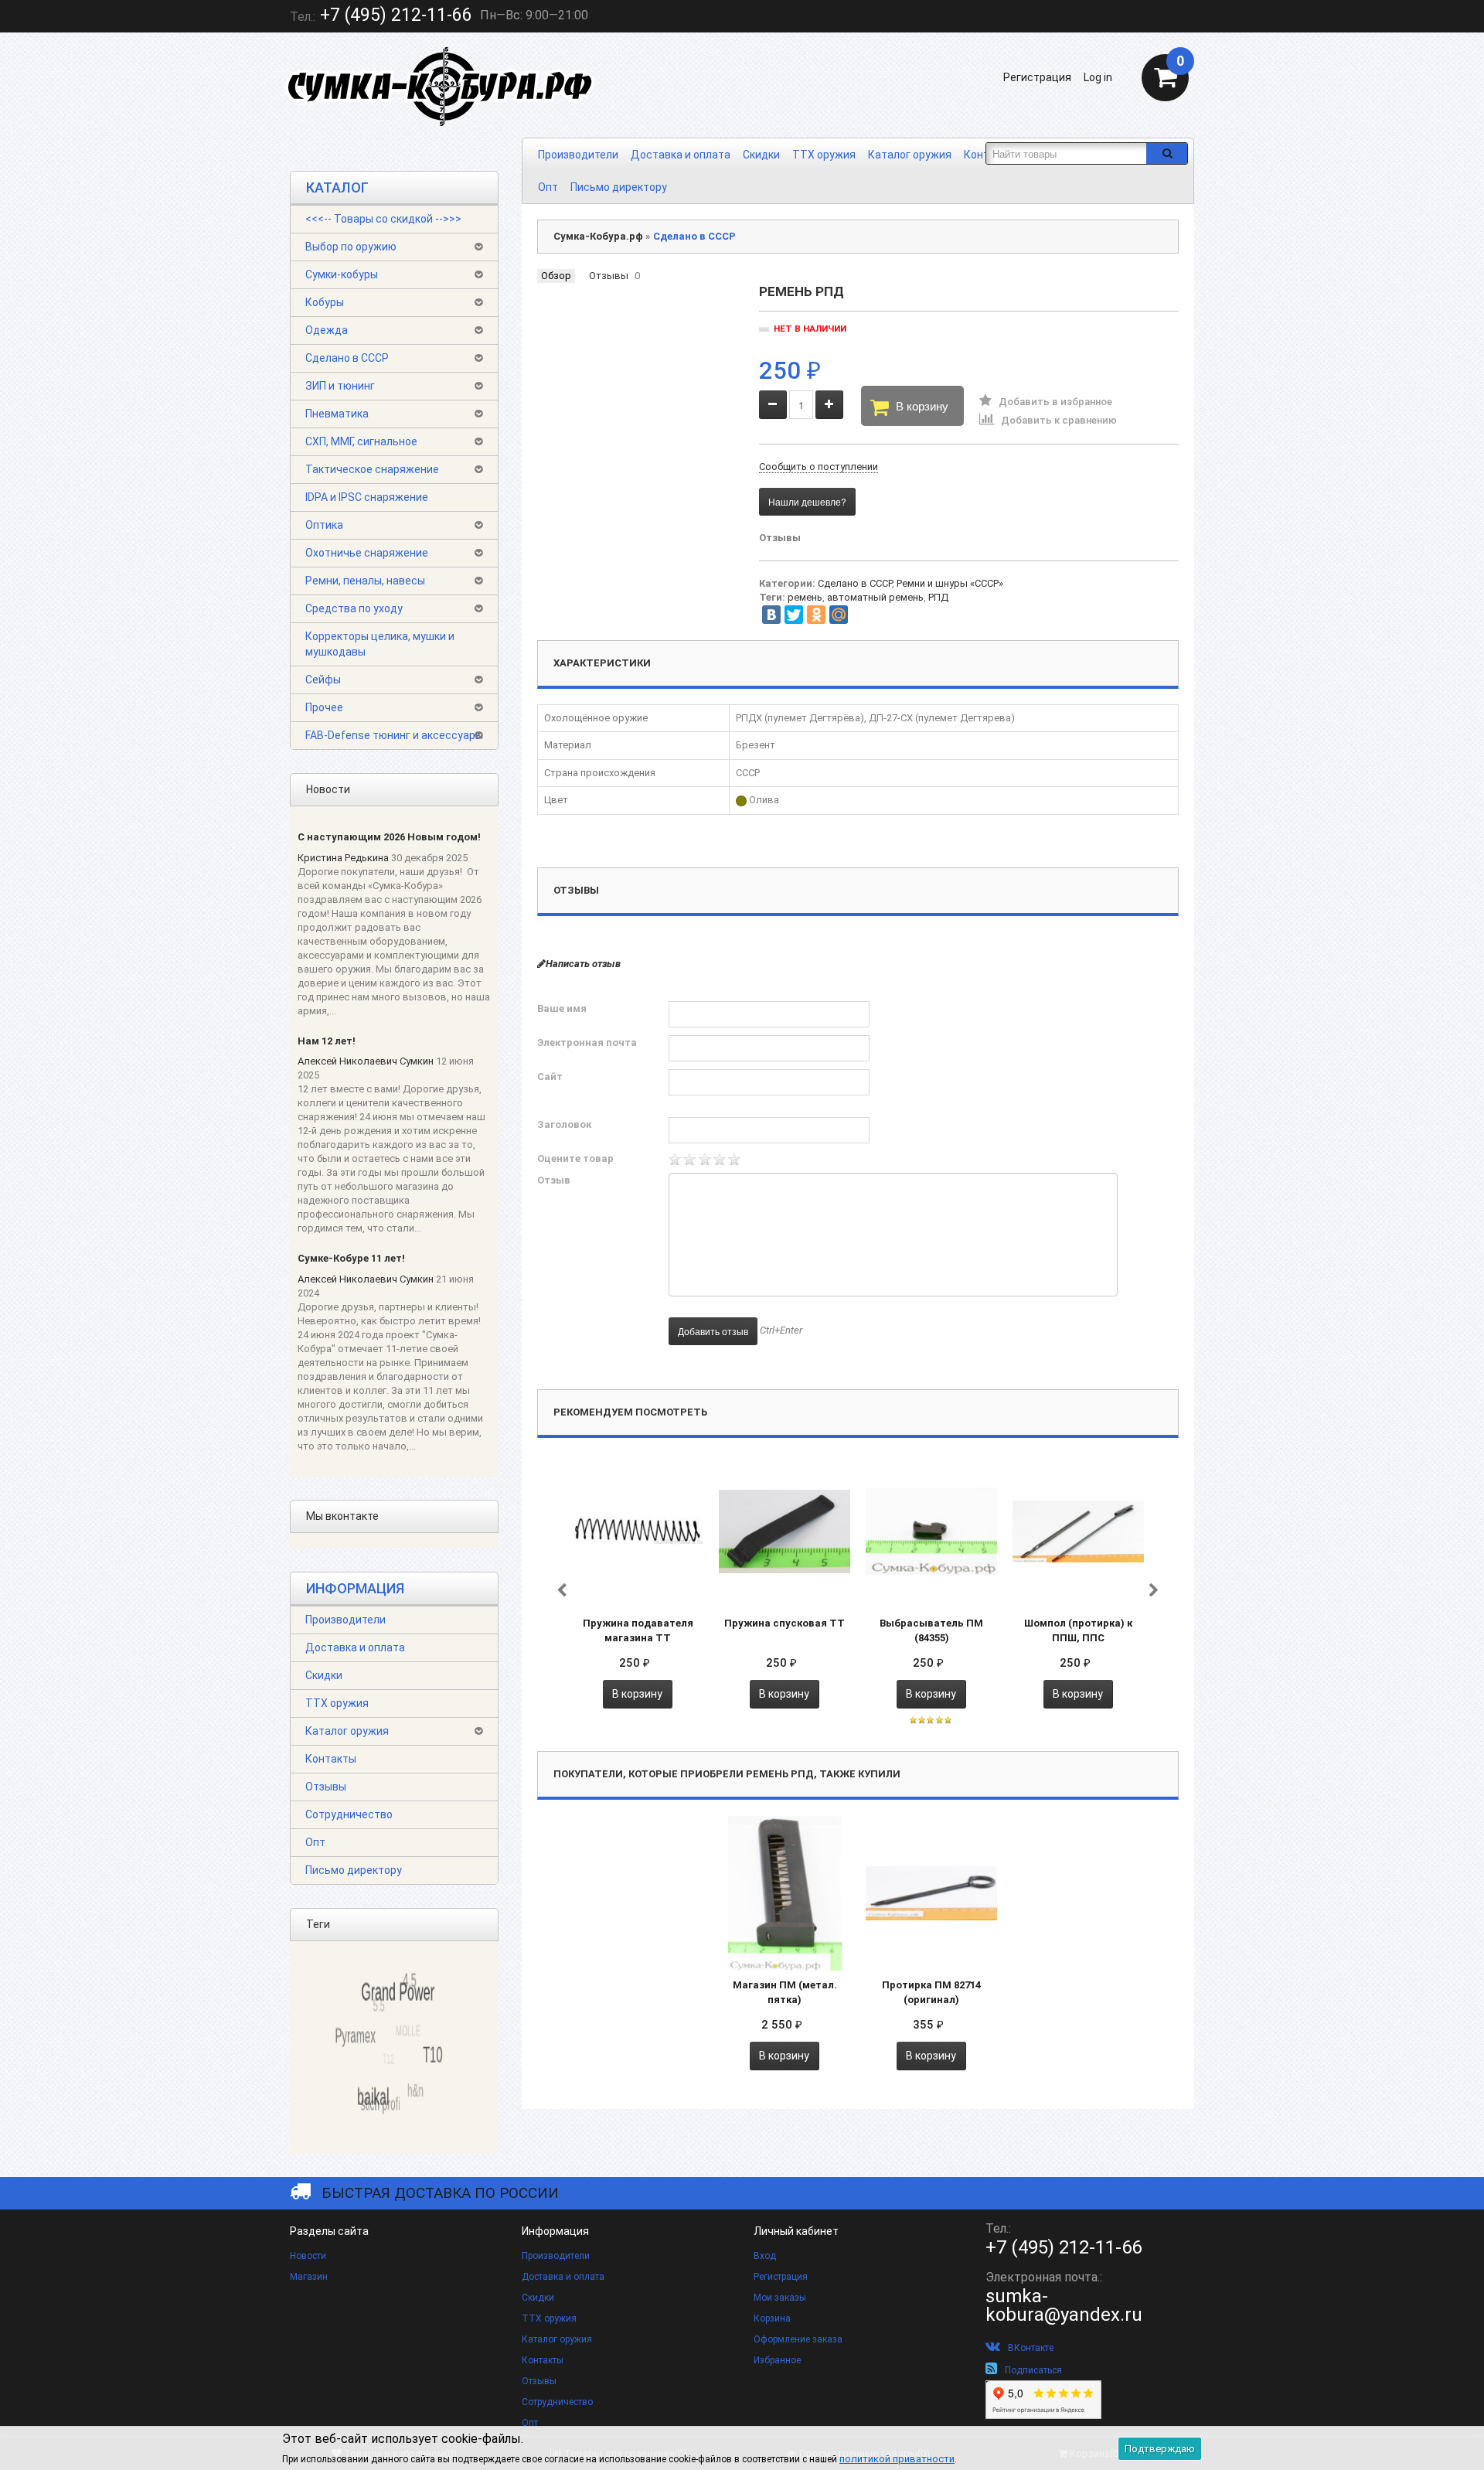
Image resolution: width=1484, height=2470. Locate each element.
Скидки (761, 155)
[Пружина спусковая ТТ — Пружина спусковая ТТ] (785, 1531)
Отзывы (326, 1787)
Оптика (324, 525)
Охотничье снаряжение (367, 553)
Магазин (309, 2277)
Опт (548, 187)
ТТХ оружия (824, 155)
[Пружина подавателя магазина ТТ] (638, 1531)
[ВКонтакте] (771, 615)
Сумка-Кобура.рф (598, 236)
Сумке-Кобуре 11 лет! (351, 1258)
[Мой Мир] (839, 615)
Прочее (324, 707)
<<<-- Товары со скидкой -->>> (383, 219)
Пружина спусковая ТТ (785, 1623)
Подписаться (1033, 2370)
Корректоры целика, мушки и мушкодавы (380, 644)
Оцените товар (575, 1158)
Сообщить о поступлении (819, 467)
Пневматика (337, 414)
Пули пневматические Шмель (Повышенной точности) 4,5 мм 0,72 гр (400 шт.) (166, 2404)
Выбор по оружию (351, 247)
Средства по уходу (354, 608)
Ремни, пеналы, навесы (365, 581)
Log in (1098, 77)
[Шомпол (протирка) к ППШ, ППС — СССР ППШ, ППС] (1078, 1531)
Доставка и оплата (681, 155)
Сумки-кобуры (342, 274)
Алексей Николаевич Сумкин (366, 1061)
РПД (938, 597)
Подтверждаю (1160, 2449)
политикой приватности (897, 2459)
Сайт (550, 1077)
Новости (308, 2256)
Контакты (331, 1759)
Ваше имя (562, 1008)
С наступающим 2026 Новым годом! (389, 837)
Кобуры (325, 302)
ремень (805, 597)
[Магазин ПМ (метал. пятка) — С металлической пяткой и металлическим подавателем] (785, 1893)
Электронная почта (587, 1043)
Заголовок (564, 1124)
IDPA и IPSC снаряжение (367, 497)
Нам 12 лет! (327, 1041)
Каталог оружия (910, 155)
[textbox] (1066, 153)
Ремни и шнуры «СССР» (950, 583)
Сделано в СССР (347, 358)
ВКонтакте (1031, 2348)
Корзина (772, 2318)
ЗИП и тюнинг (340, 386)
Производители (578, 155)
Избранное (777, 2360)
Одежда (327, 330)
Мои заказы (780, 2298)
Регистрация (1037, 77)
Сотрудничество (349, 1814)
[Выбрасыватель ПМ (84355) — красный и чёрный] (931, 1531)
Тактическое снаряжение (372, 469)
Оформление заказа (798, 2339)
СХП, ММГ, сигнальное (361, 441)
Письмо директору (619, 187)
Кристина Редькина (343, 858)
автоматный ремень (875, 597)
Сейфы (323, 680)
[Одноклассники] (816, 615)
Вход (765, 2256)
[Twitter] (794, 615)
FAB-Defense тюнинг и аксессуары (394, 735)
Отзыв (554, 1180)
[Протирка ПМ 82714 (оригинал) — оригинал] (931, 1893)
